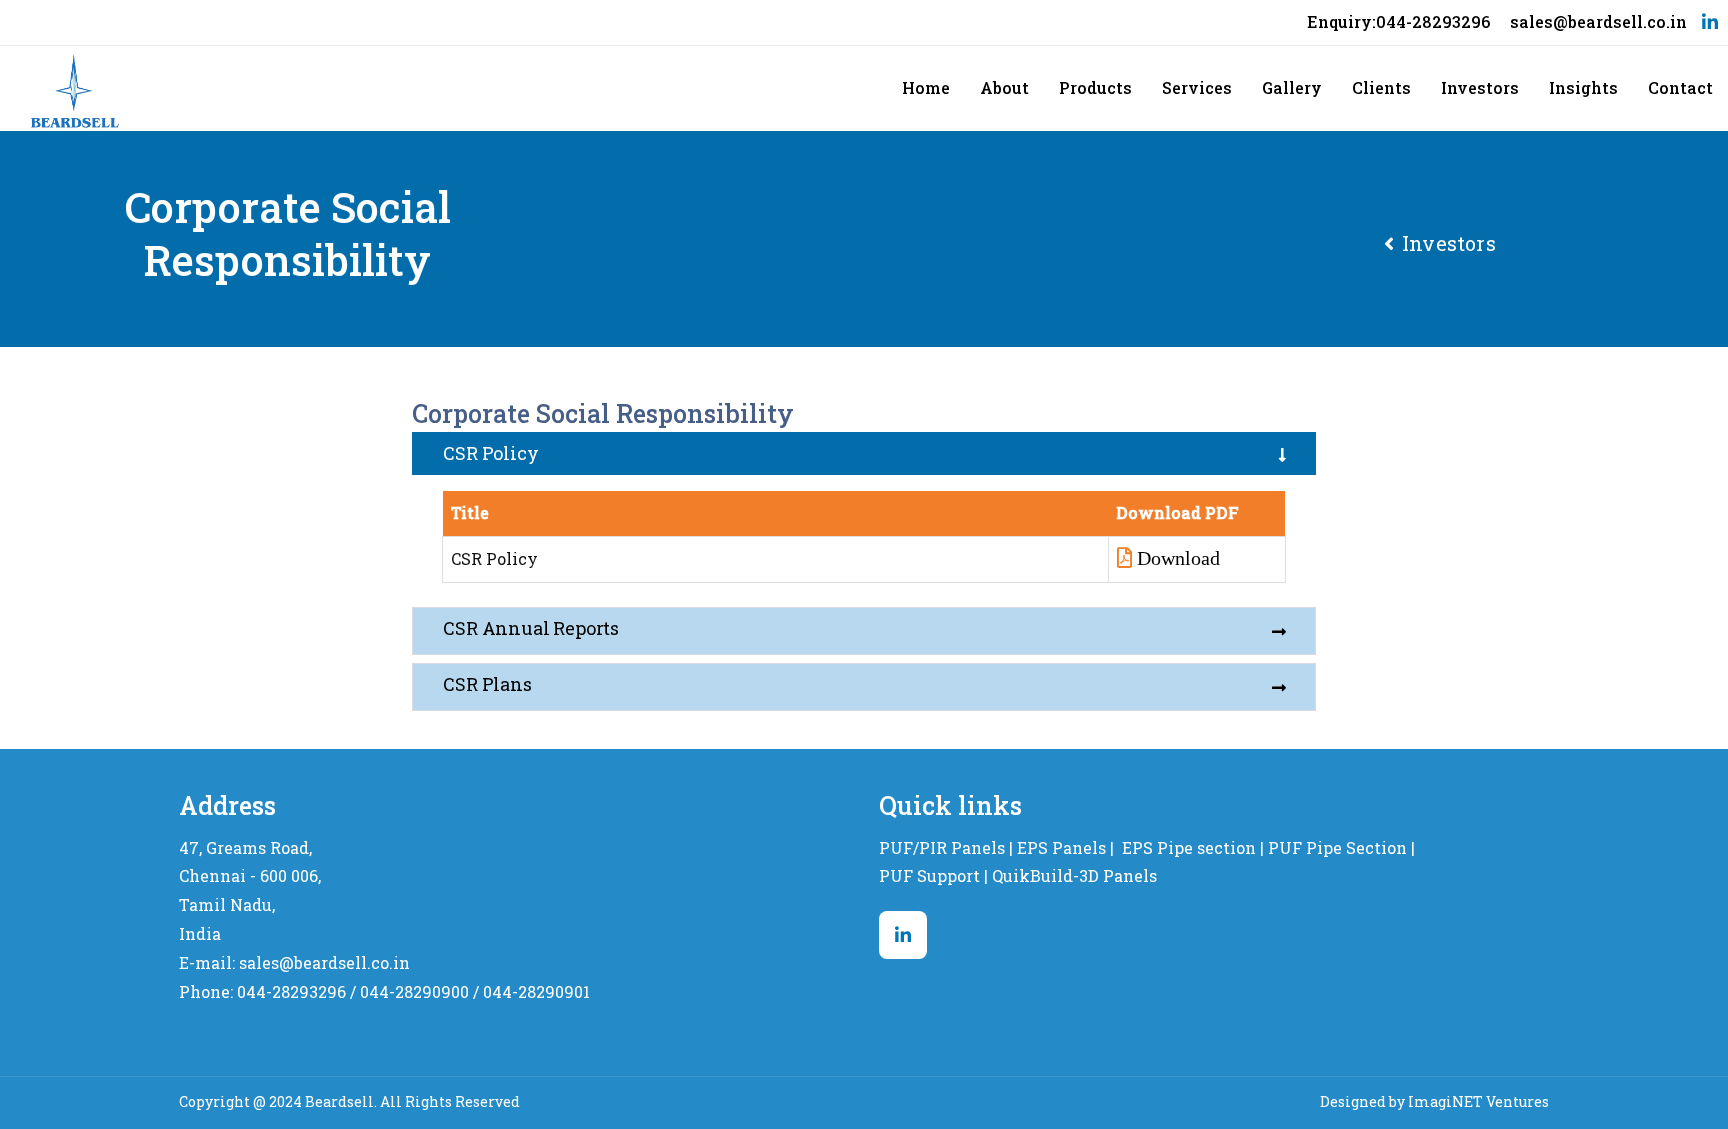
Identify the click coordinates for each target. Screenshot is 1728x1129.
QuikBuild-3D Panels (1074, 875)
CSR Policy (490, 453)
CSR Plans (487, 684)
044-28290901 (536, 991)
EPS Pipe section (1189, 847)
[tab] (863, 453)
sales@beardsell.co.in (1598, 21)
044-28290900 (414, 991)
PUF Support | (933, 875)
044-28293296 (291, 991)
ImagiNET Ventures (1478, 1101)
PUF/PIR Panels (942, 847)
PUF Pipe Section (1337, 847)
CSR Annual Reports (531, 628)
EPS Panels (1061, 847)
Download (1178, 557)
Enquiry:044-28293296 (1398, 21)
